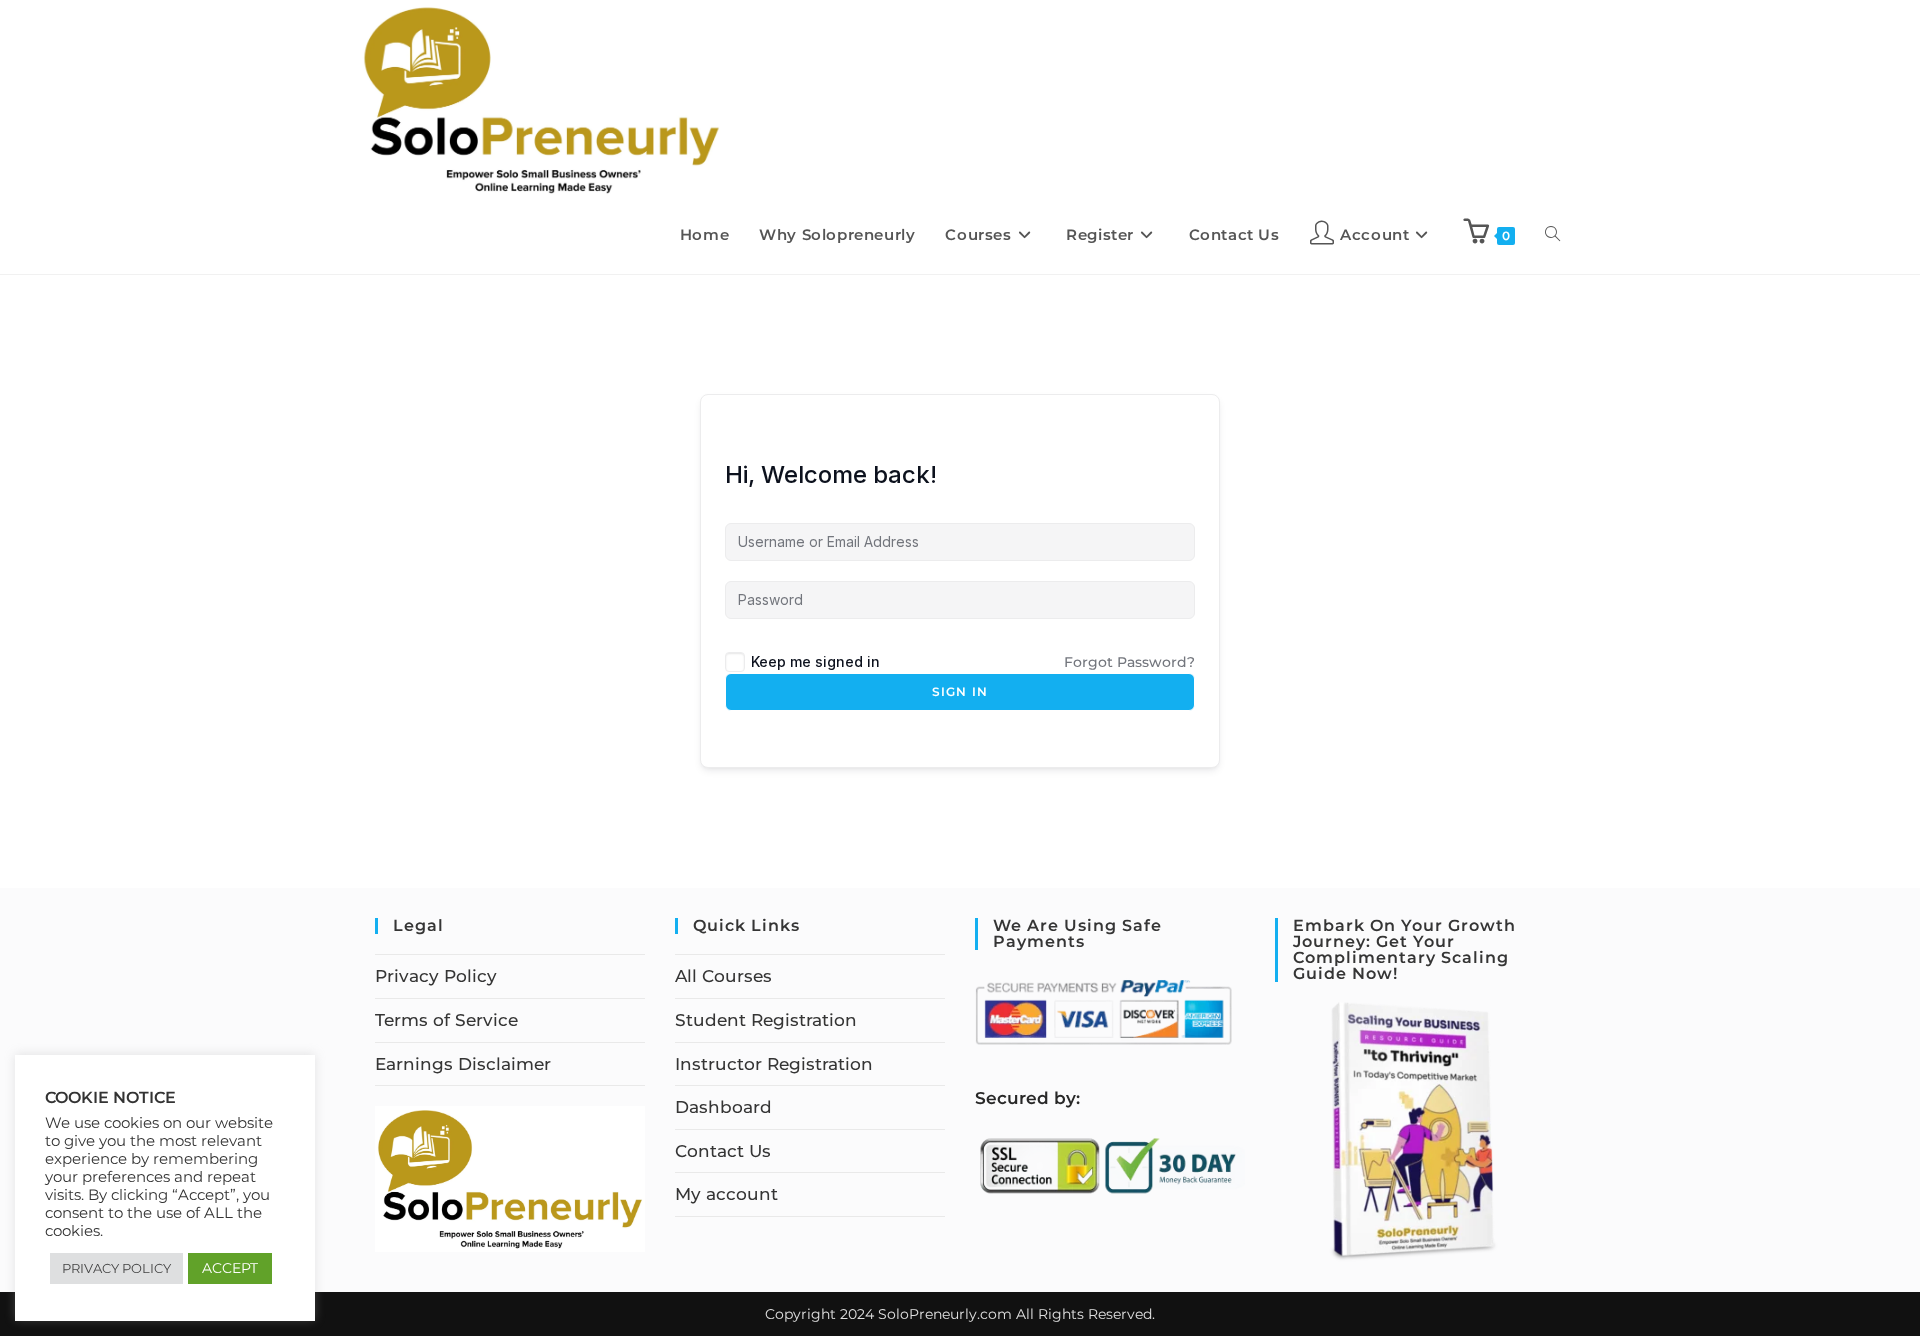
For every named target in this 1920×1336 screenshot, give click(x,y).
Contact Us (723, 1151)
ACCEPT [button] (230, 1268)
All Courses (723, 976)
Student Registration (766, 1020)
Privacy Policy (436, 976)
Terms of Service (446, 1020)
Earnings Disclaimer (463, 1064)
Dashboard (723, 1107)
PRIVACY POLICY (116, 1268)
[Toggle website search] (1552, 235)
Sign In (960, 691)
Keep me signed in (815, 661)
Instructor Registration (774, 1064)
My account (726, 1194)
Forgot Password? (1129, 662)
